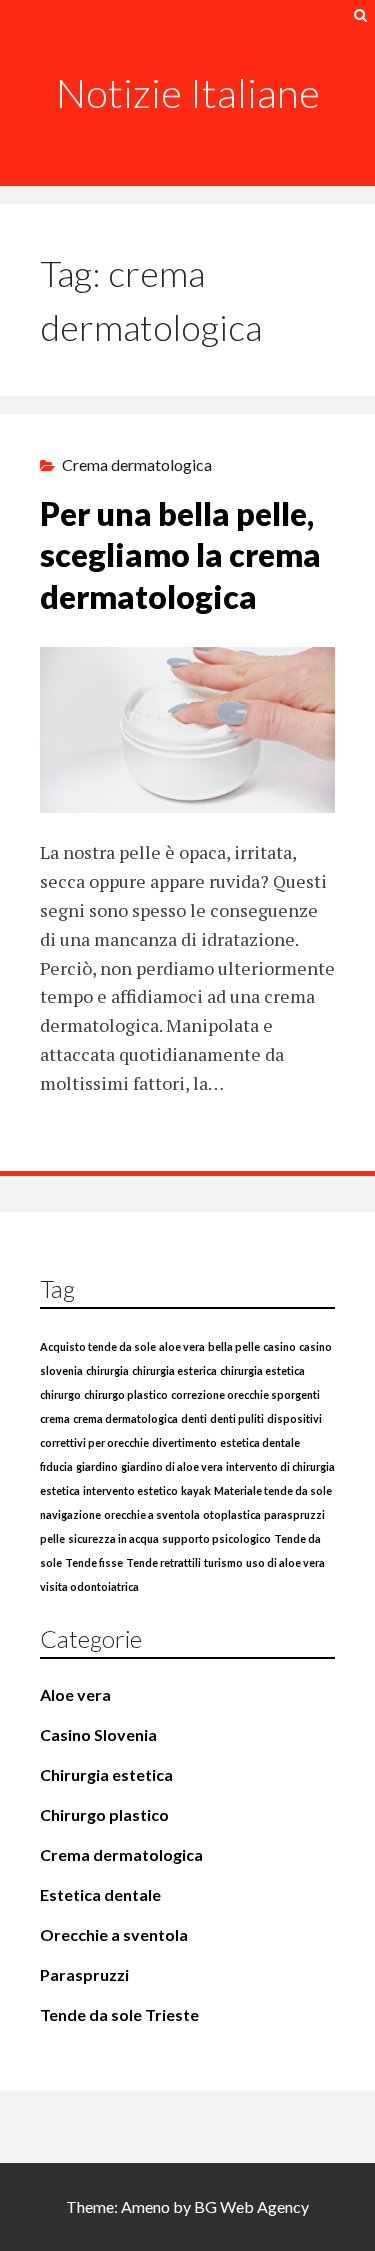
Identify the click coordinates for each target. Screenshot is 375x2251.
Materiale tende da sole (273, 1490)
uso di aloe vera (285, 1562)
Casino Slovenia (98, 1734)
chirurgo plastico (126, 1394)
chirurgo (60, 1394)
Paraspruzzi (84, 1974)
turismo (223, 1562)
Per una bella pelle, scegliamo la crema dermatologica (180, 555)
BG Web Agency (251, 2206)
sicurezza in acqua (113, 1538)
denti (194, 1418)
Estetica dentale (100, 1894)
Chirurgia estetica (106, 1774)
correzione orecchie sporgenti (245, 1394)
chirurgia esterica (174, 1370)
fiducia (56, 1466)
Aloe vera (75, 1694)
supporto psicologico (216, 1538)
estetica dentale (260, 1442)
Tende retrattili (163, 1562)
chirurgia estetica (262, 1370)
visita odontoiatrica (89, 1586)
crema (55, 1418)
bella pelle (234, 1346)
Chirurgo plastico (104, 1814)
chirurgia (107, 1370)
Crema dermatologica (137, 464)
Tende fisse (94, 1562)
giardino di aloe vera (172, 1466)
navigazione (70, 1514)
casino (279, 1346)
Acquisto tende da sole (98, 1346)
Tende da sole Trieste (119, 2014)
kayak (196, 1490)
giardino (97, 1466)
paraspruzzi (294, 1514)
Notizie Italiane (188, 93)
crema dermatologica (125, 1418)
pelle (52, 1538)
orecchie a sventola (152, 1514)
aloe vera (182, 1346)
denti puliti (237, 1418)
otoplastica (232, 1514)
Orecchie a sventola (114, 1934)
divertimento (184, 1442)
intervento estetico (130, 1490)
